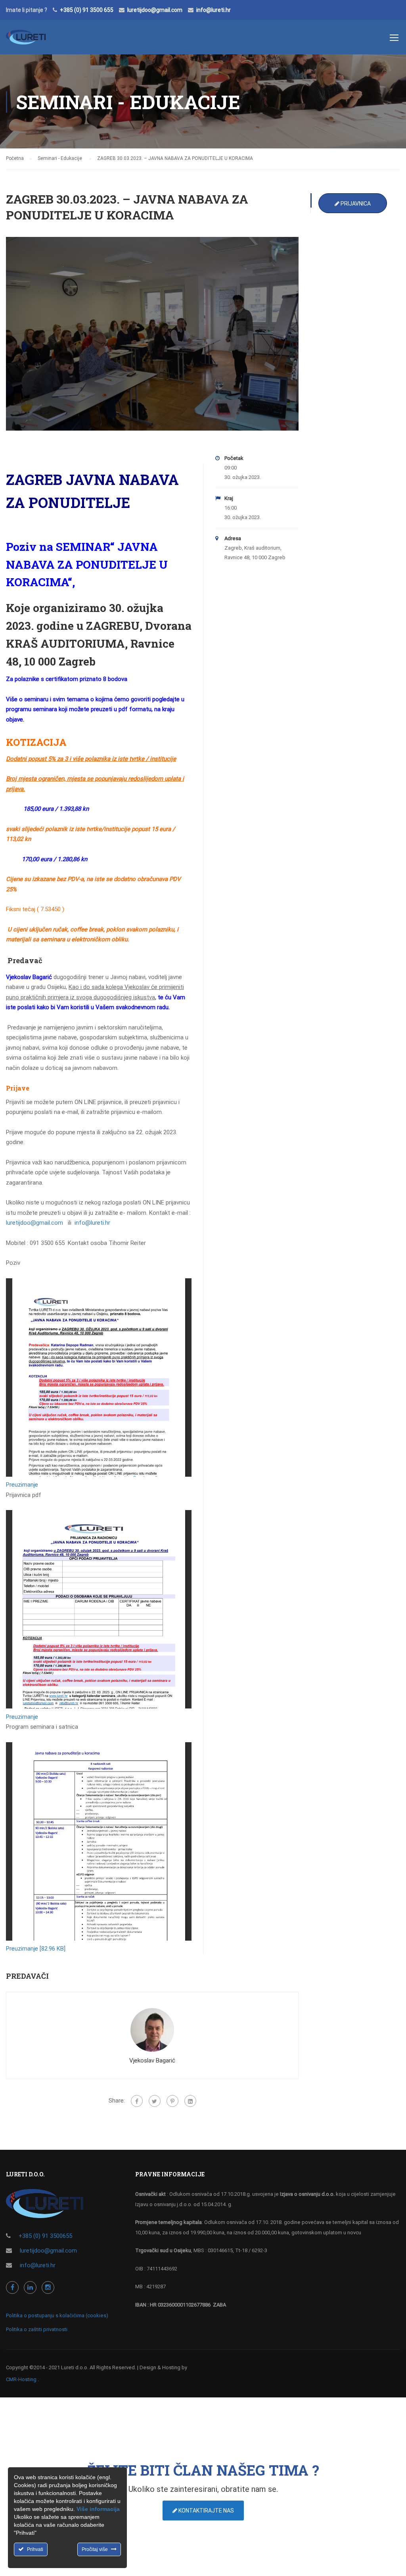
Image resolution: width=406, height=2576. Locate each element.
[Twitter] (155, 2101)
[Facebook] (137, 2101)
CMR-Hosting (21, 2379)
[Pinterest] (172, 2101)
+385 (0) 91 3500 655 (87, 10)
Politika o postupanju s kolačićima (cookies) (57, 2315)
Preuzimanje (22, 1485)
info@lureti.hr (214, 10)
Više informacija (98, 2509)
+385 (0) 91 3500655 (45, 2236)
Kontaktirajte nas (206, 2511)
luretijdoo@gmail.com (155, 10)
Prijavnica (355, 204)
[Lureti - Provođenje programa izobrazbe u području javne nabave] (26, 41)
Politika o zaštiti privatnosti (37, 2329)
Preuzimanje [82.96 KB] (36, 1949)
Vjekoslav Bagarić (152, 2060)
